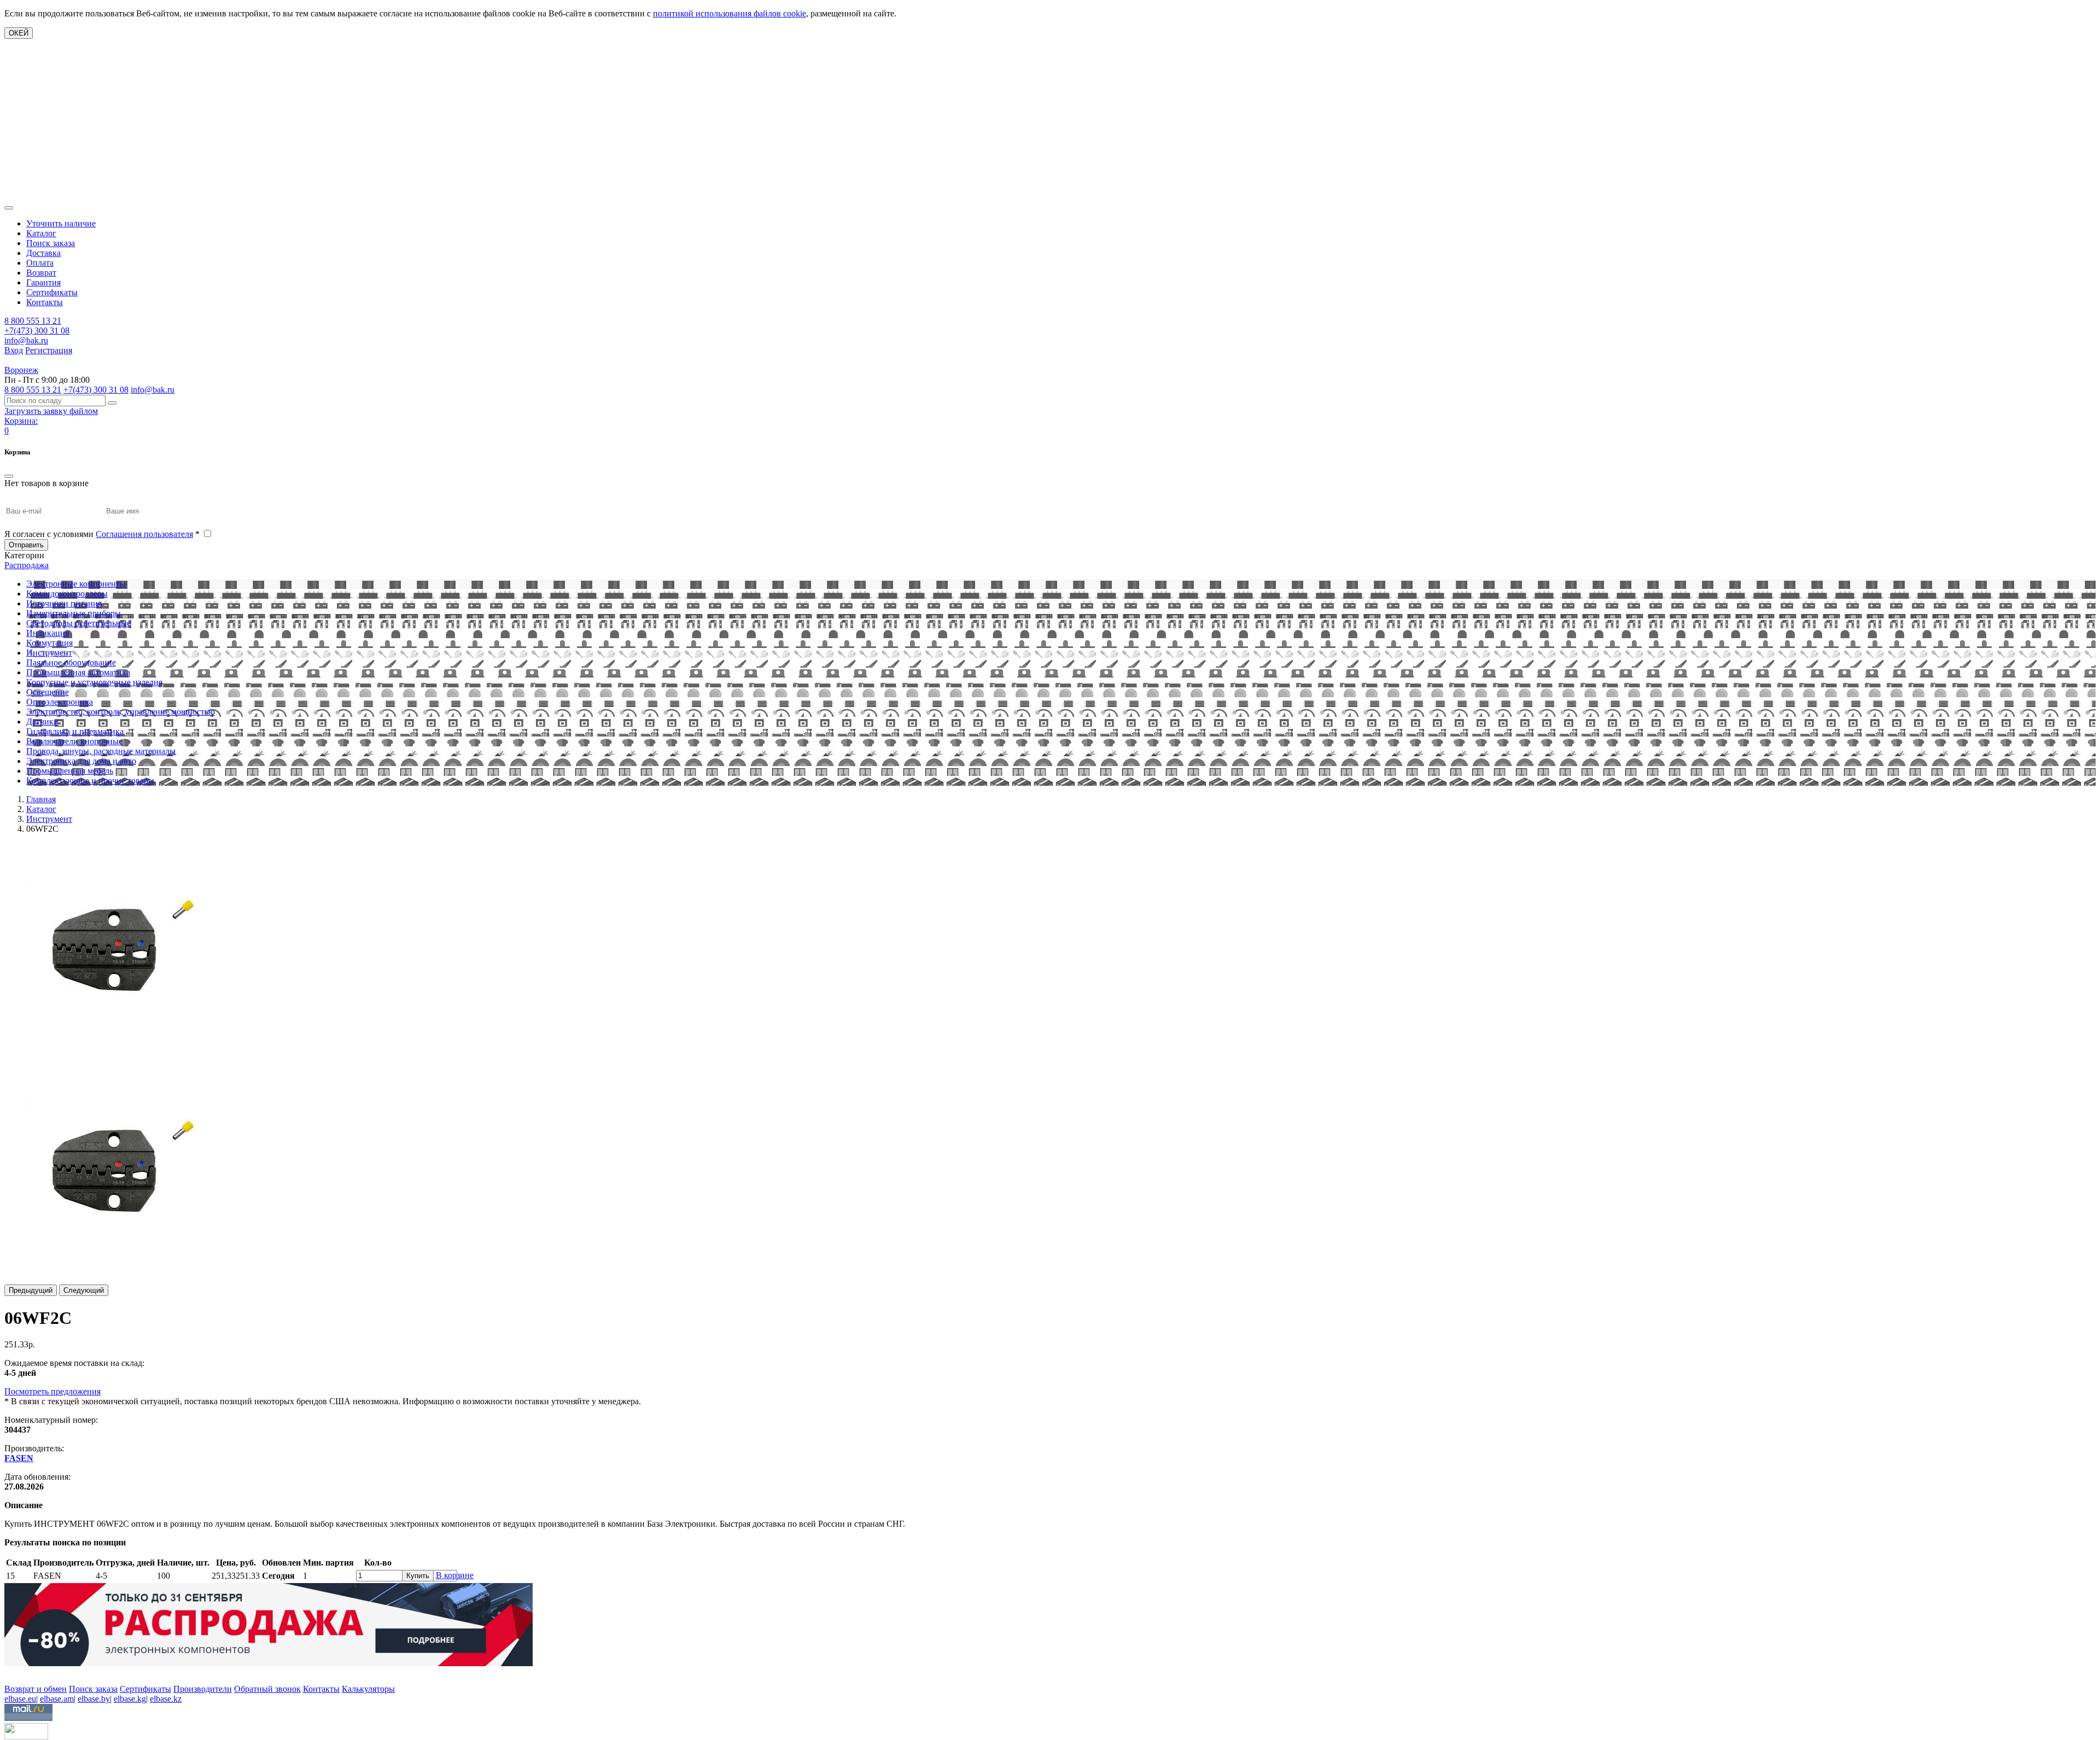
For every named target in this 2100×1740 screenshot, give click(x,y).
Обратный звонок (267, 1689)
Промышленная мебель (70, 771)
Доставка (43, 253)
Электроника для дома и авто (81, 761)
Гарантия (43, 282)
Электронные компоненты (76, 584)
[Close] (9, 476)
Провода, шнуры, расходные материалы (101, 751)
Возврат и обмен (36, 1689)
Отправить (26, 545)
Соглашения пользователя (144, 534)
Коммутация (49, 643)
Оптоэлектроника (60, 702)
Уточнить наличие (61, 223)
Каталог (41, 233)
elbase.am (57, 1699)
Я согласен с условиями (102, 534)
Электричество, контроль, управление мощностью (121, 712)
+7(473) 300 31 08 (37, 331)
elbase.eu (20, 1699)
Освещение (48, 692)
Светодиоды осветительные (78, 623)
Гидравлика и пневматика (75, 731)
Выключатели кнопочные (74, 741)
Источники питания (64, 603)
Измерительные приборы (74, 613)
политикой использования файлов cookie (730, 13)
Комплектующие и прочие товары (90, 781)
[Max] (12, 1673)
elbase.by (94, 1699)
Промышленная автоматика (78, 672)
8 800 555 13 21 (33, 321)
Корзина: (21, 421)
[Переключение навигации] (9, 208)
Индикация (48, 633)
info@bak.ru (26, 340)
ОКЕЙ (19, 33)
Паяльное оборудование (71, 662)
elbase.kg (130, 1699)
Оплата (40, 263)
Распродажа (27, 565)
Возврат (41, 273)
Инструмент (49, 653)
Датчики (42, 722)
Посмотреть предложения (52, 1391)
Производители (203, 1689)
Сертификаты (52, 292)
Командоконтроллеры (67, 594)
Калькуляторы (368, 1689)
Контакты (45, 302)
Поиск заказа (51, 243)
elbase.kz (166, 1699)
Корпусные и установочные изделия (94, 682)
